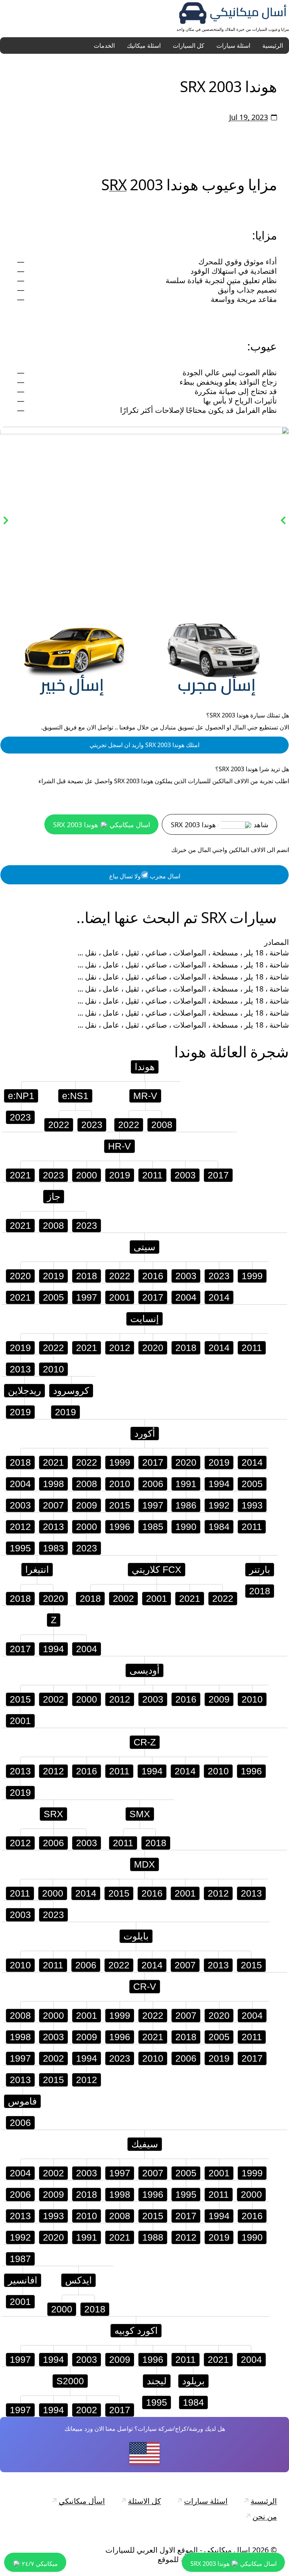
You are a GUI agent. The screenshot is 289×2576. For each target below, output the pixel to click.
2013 (20, 1369)
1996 (120, 1527)
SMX (140, 1814)
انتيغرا (37, 1569)
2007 (53, 1505)
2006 (153, 1484)
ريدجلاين (24, 1390)
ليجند (157, 2381)
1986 (186, 1505)
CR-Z (145, 1742)
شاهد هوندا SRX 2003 (220, 825)
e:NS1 (75, 1096)
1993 (252, 1505)
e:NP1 (21, 1096)
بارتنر (260, 1569)
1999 (252, 1276)
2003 (185, 1175)
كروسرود (71, 1390)
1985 (153, 1527)
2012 (120, 1348)
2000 (87, 1175)
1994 (219, 1484)
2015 (120, 1505)
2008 (162, 1125)
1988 (153, 2237)
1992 (219, 1505)
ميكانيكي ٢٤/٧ (39, 2564)
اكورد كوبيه (136, 2330)
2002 (123, 1598)
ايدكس (78, 2280)
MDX (144, 1864)
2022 (59, 1125)
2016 (153, 1276)
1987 (20, 2259)
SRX (53, 1814)
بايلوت (136, 1936)
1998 (53, 1484)
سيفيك (145, 2144)
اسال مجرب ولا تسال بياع (145, 876)
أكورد (145, 1433)
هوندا (190, 1051)
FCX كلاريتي (157, 1569)
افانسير (23, 2280)
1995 (20, 1548)
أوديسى (144, 1670)
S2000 (70, 2381)
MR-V (145, 1096)
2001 (120, 1297)
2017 (218, 1175)
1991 (186, 1484)
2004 (186, 1297)
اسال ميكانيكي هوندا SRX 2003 (102, 825)
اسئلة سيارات (233, 45)
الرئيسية (273, 45)
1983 (53, 1548)
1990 (186, 1527)
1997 (87, 1297)
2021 (20, 1175)
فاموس (22, 2101)
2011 (152, 1175)
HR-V (119, 1146)
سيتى (144, 1247)
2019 (120, 1175)
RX (118, 184)
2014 (219, 1297)
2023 (20, 1117)
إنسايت (144, 1319)
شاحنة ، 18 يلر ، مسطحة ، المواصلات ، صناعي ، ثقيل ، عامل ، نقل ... (183, 953)
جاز (54, 1196)
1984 (219, 1527)
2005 (53, 1297)
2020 (20, 1276)
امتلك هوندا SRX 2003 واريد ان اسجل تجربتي (144, 745)
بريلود (193, 2381)
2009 (87, 1505)
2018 (87, 1276)
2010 (53, 1369)
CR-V (145, 1986)
